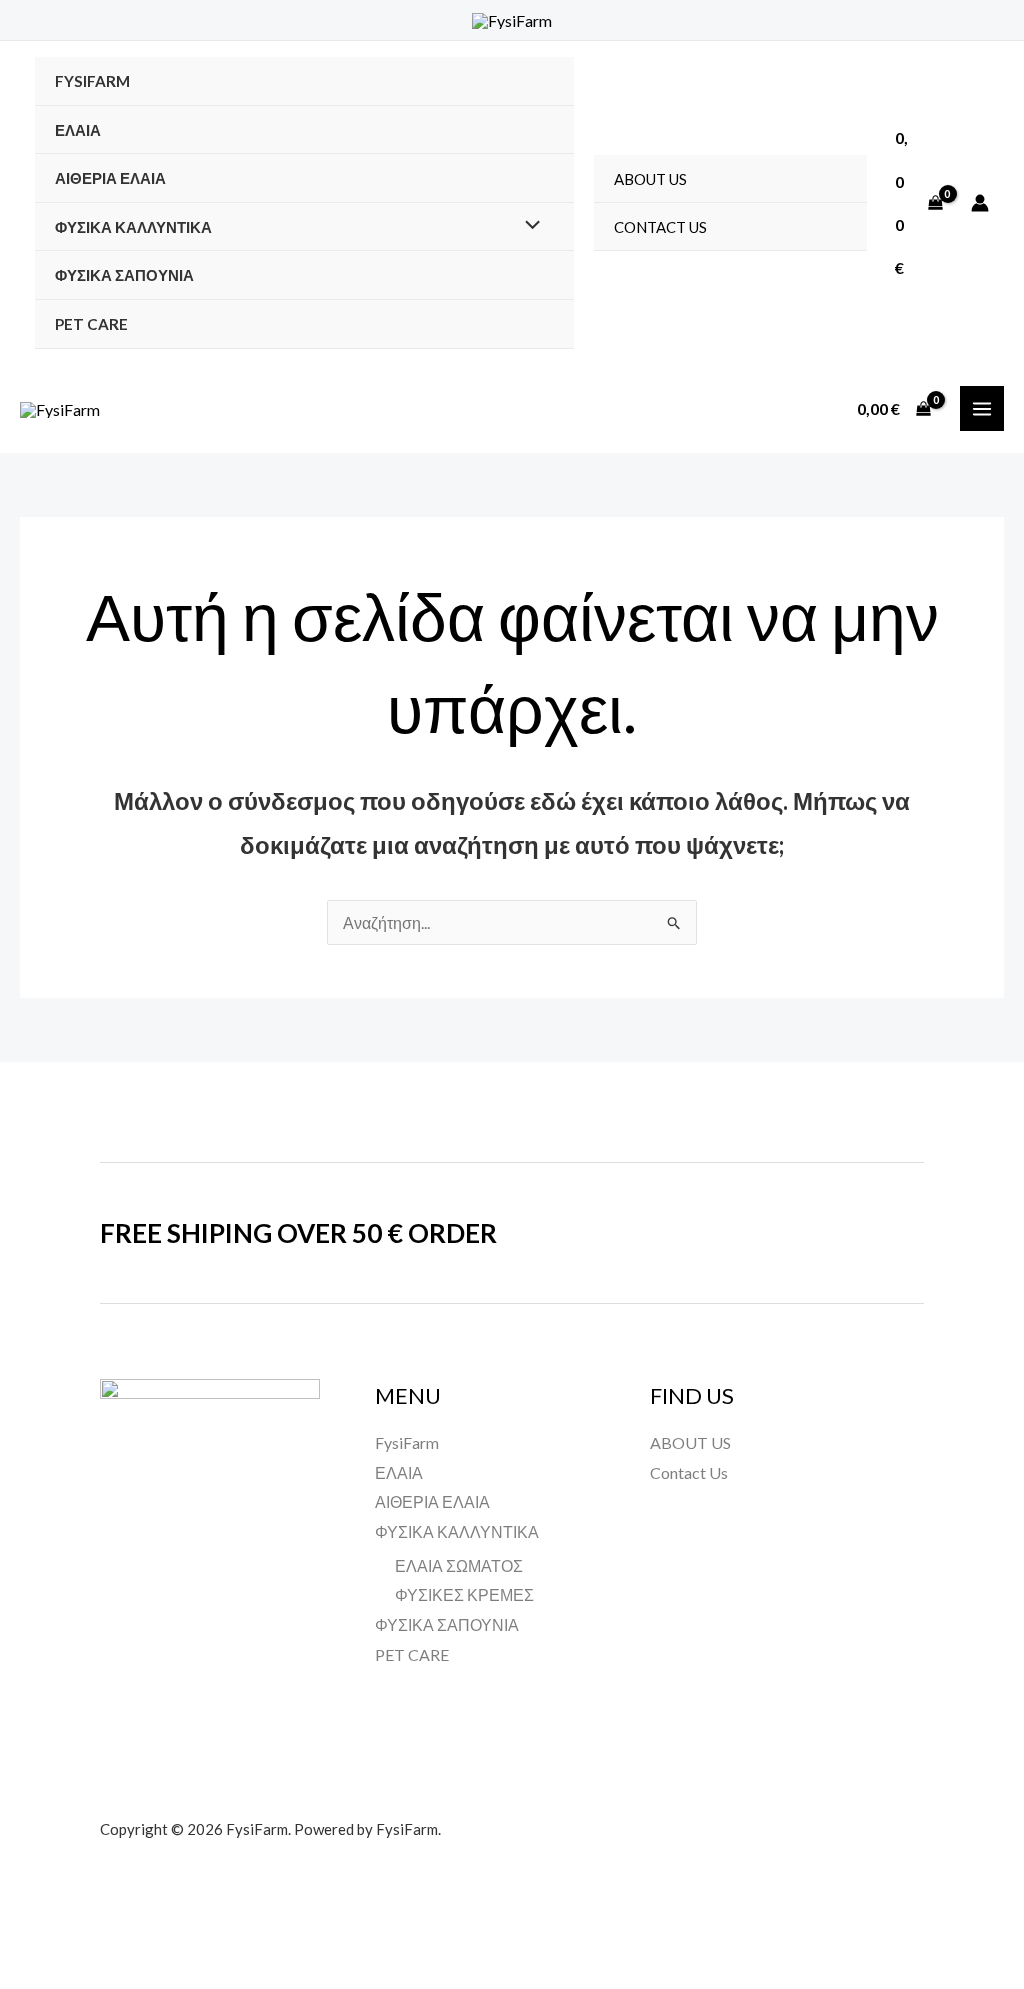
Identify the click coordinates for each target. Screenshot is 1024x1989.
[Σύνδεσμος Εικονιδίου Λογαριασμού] (980, 203)
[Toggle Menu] (527, 226)
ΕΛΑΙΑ (78, 130)
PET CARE (91, 324)
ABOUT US (650, 179)
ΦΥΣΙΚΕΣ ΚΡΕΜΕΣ (464, 1594)
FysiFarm (92, 81)
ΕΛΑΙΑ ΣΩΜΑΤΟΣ (459, 1565)
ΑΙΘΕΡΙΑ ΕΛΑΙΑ (110, 178)
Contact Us (660, 227)
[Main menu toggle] (982, 408)
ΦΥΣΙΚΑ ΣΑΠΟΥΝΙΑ (124, 275)
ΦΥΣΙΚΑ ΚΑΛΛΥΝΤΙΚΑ (133, 227)
